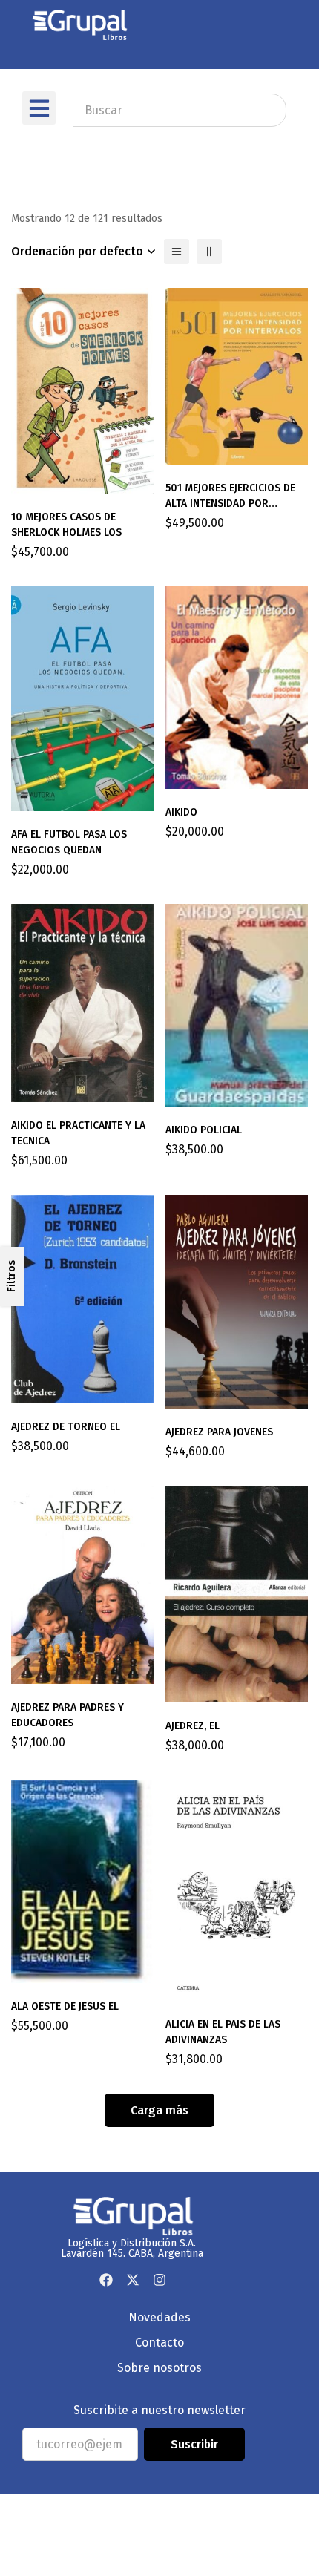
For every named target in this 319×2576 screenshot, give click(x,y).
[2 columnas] (209, 252)
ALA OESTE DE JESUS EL (65, 2006)
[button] (39, 108)
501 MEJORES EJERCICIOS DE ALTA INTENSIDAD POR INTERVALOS (230, 504)
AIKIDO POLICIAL (204, 1130)
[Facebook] (106, 2280)
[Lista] (177, 252)
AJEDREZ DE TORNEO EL (66, 1427)
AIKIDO (181, 812)
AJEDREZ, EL (193, 1726)
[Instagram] (159, 2280)
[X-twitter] (133, 2280)
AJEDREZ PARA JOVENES (219, 1432)
